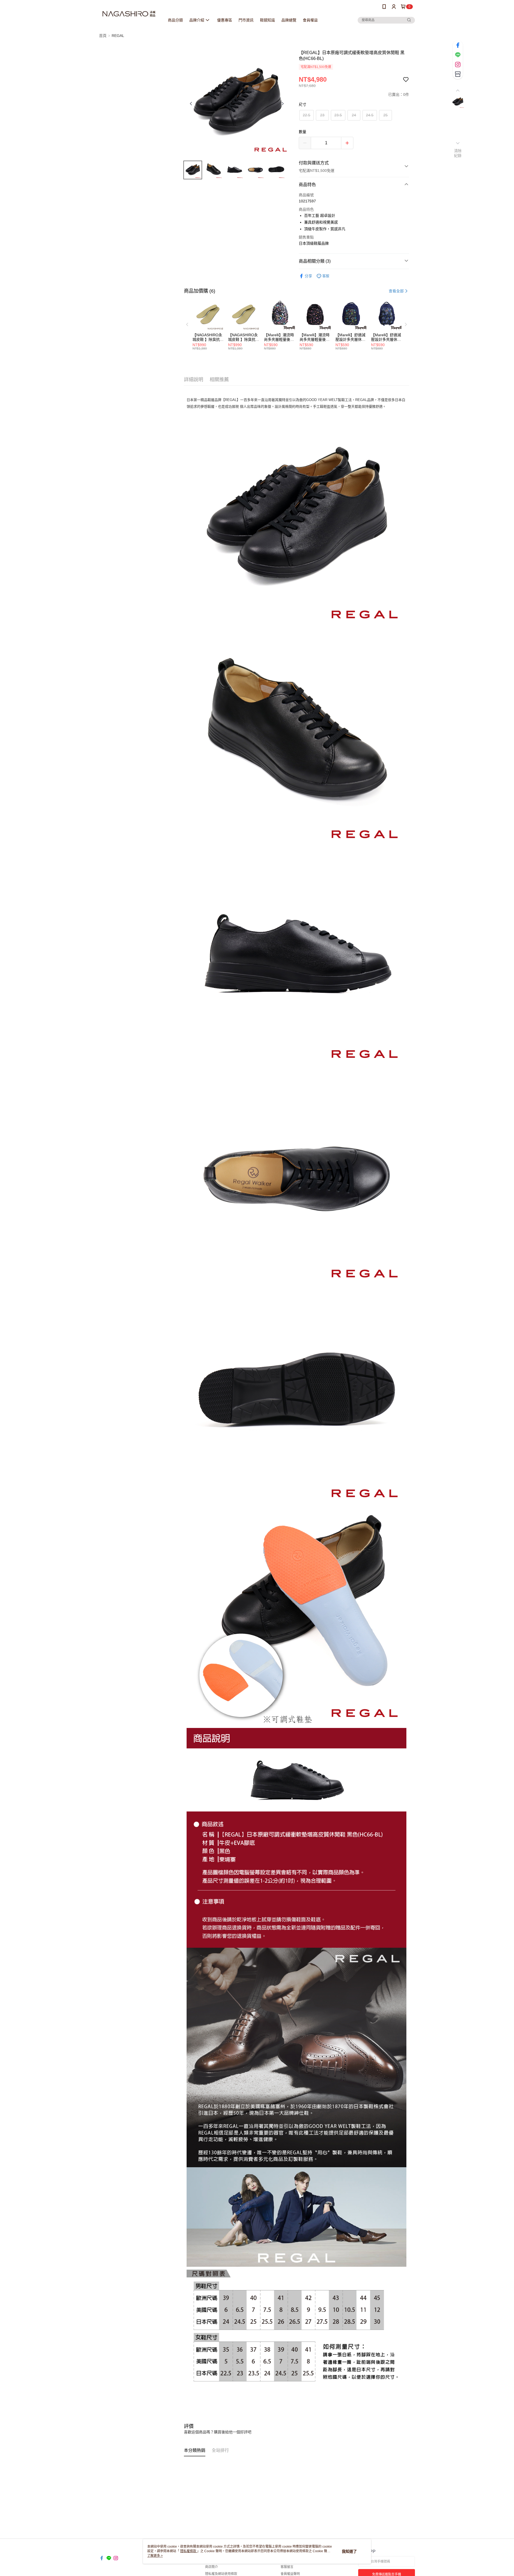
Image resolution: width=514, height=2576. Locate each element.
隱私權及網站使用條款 (221, 2574)
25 (385, 115)
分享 (308, 276)
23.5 (338, 115)
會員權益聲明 (290, 2574)
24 (354, 115)
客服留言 (287, 2567)
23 (322, 115)
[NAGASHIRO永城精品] (129, 14)
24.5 (370, 115)
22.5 (307, 115)
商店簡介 (211, 2567)
